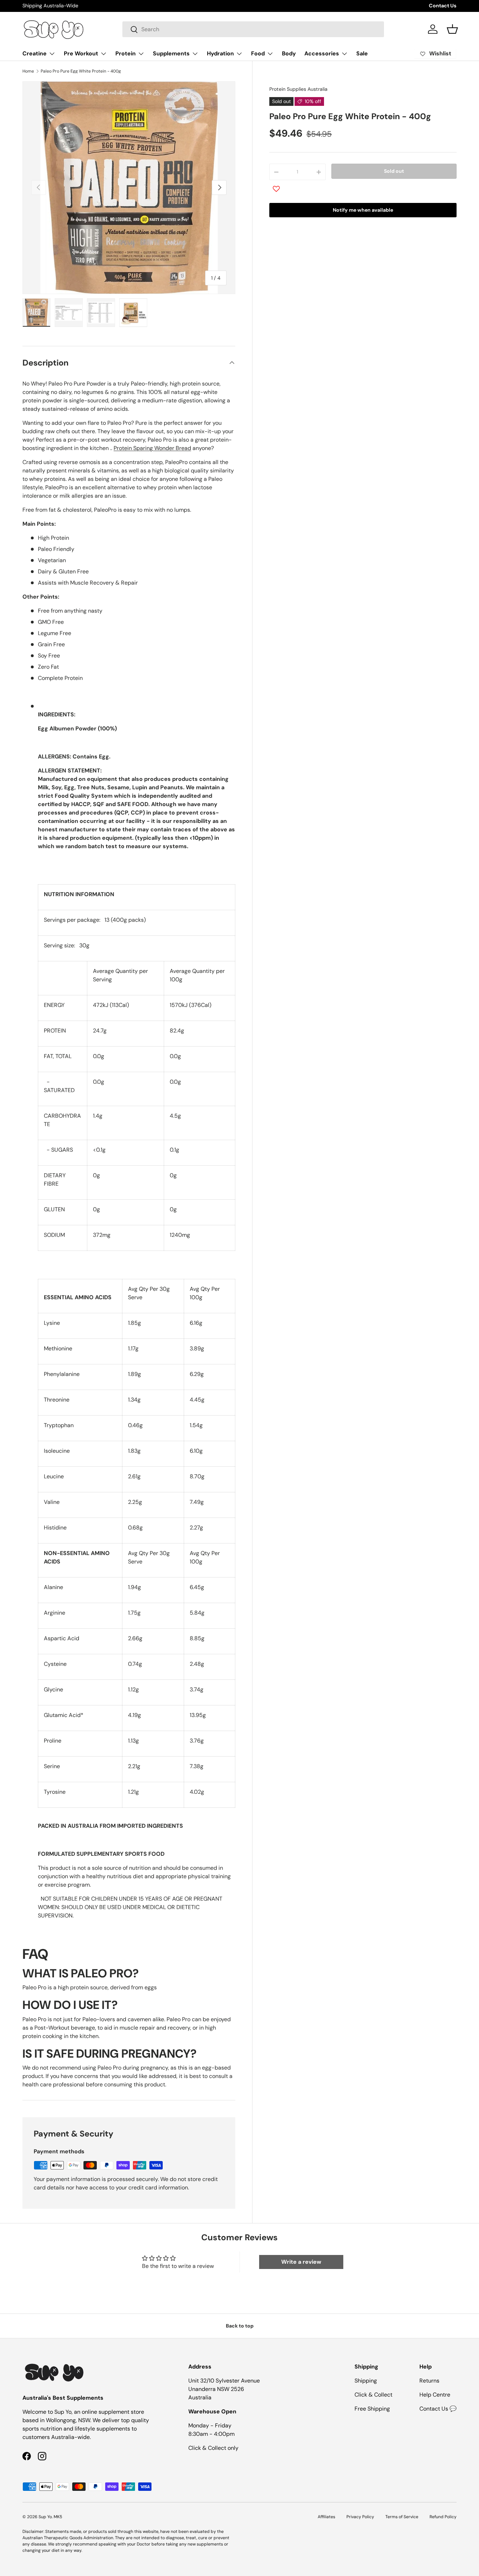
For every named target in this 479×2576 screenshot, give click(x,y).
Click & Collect (373, 2395)
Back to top (240, 2326)
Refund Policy (443, 2517)
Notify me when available (363, 210)
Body (289, 53)
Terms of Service (402, 2517)
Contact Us (443, 6)
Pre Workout (81, 53)
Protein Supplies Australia (298, 89)
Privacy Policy (360, 2517)
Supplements (171, 53)
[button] (452, 29)
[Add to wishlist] (276, 189)
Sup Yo (45, 2517)
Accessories (322, 53)
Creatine (35, 53)
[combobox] (253, 29)
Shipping (366, 2381)
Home (28, 71)
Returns (429, 2381)
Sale (362, 53)
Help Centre (435, 2395)
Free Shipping (372, 2409)
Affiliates (326, 2517)
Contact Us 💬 (438, 2409)
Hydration (220, 53)
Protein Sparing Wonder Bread (152, 448)
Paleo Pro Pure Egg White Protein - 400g (81, 71)
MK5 (58, 2517)
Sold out (394, 171)
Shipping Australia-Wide (50, 6)
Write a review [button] (301, 2262)
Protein (126, 53)
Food (258, 53)
